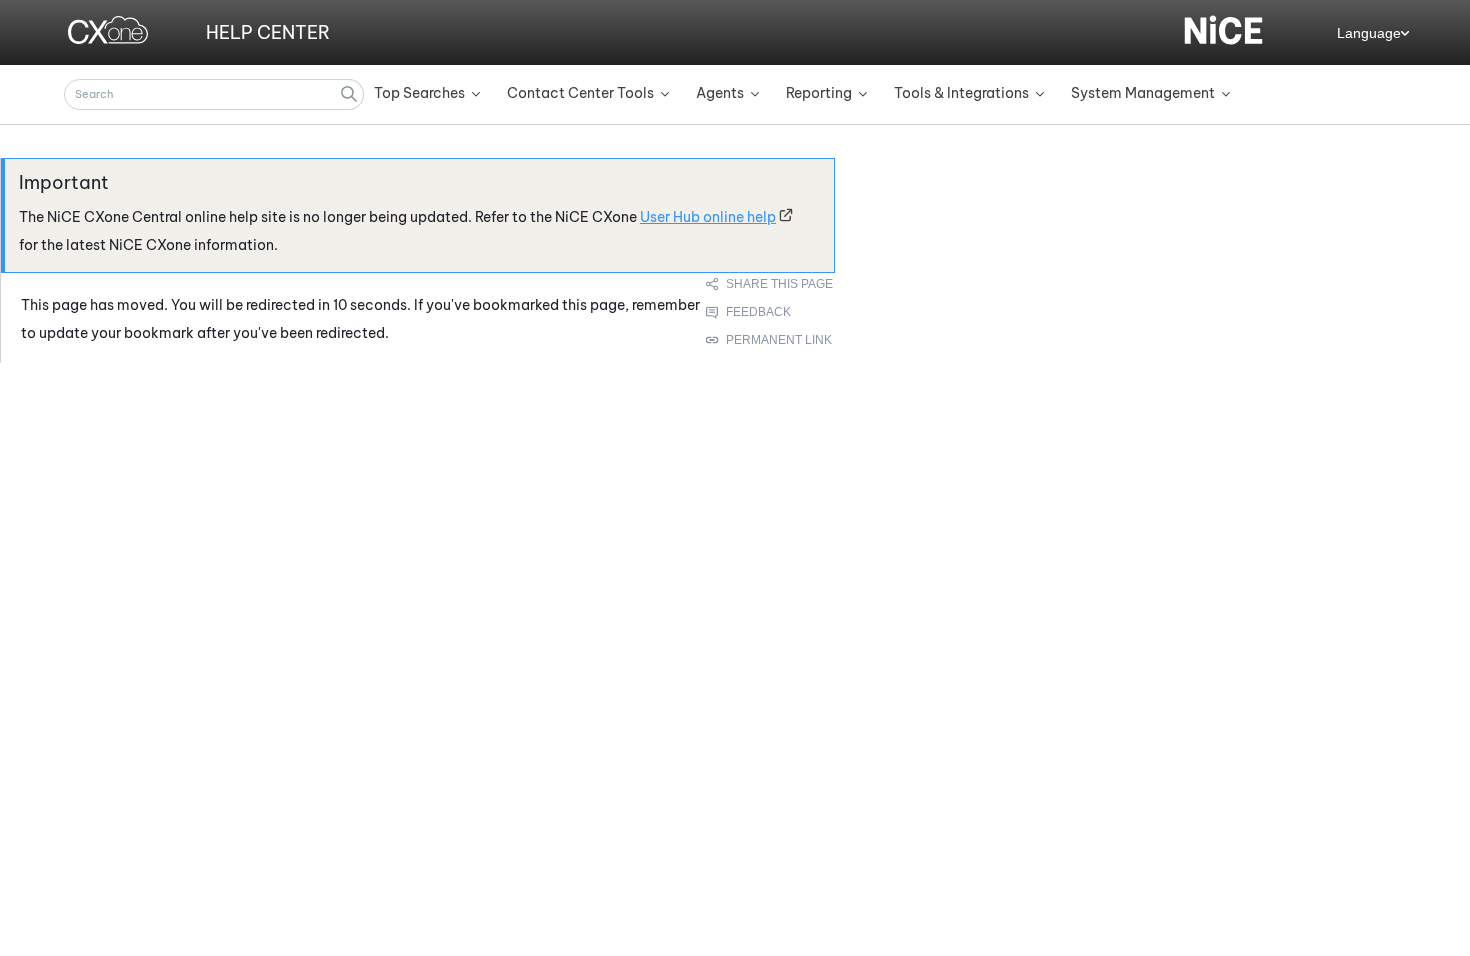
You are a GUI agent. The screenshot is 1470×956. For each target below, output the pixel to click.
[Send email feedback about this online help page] (771, 312)
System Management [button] (1143, 93)
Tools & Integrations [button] (961, 93)
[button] (349, 94)
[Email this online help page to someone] (771, 284)
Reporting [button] (819, 93)
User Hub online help (708, 217)
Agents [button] (720, 93)
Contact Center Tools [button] (580, 93)
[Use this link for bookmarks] (770, 340)
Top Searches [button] (419, 93)
